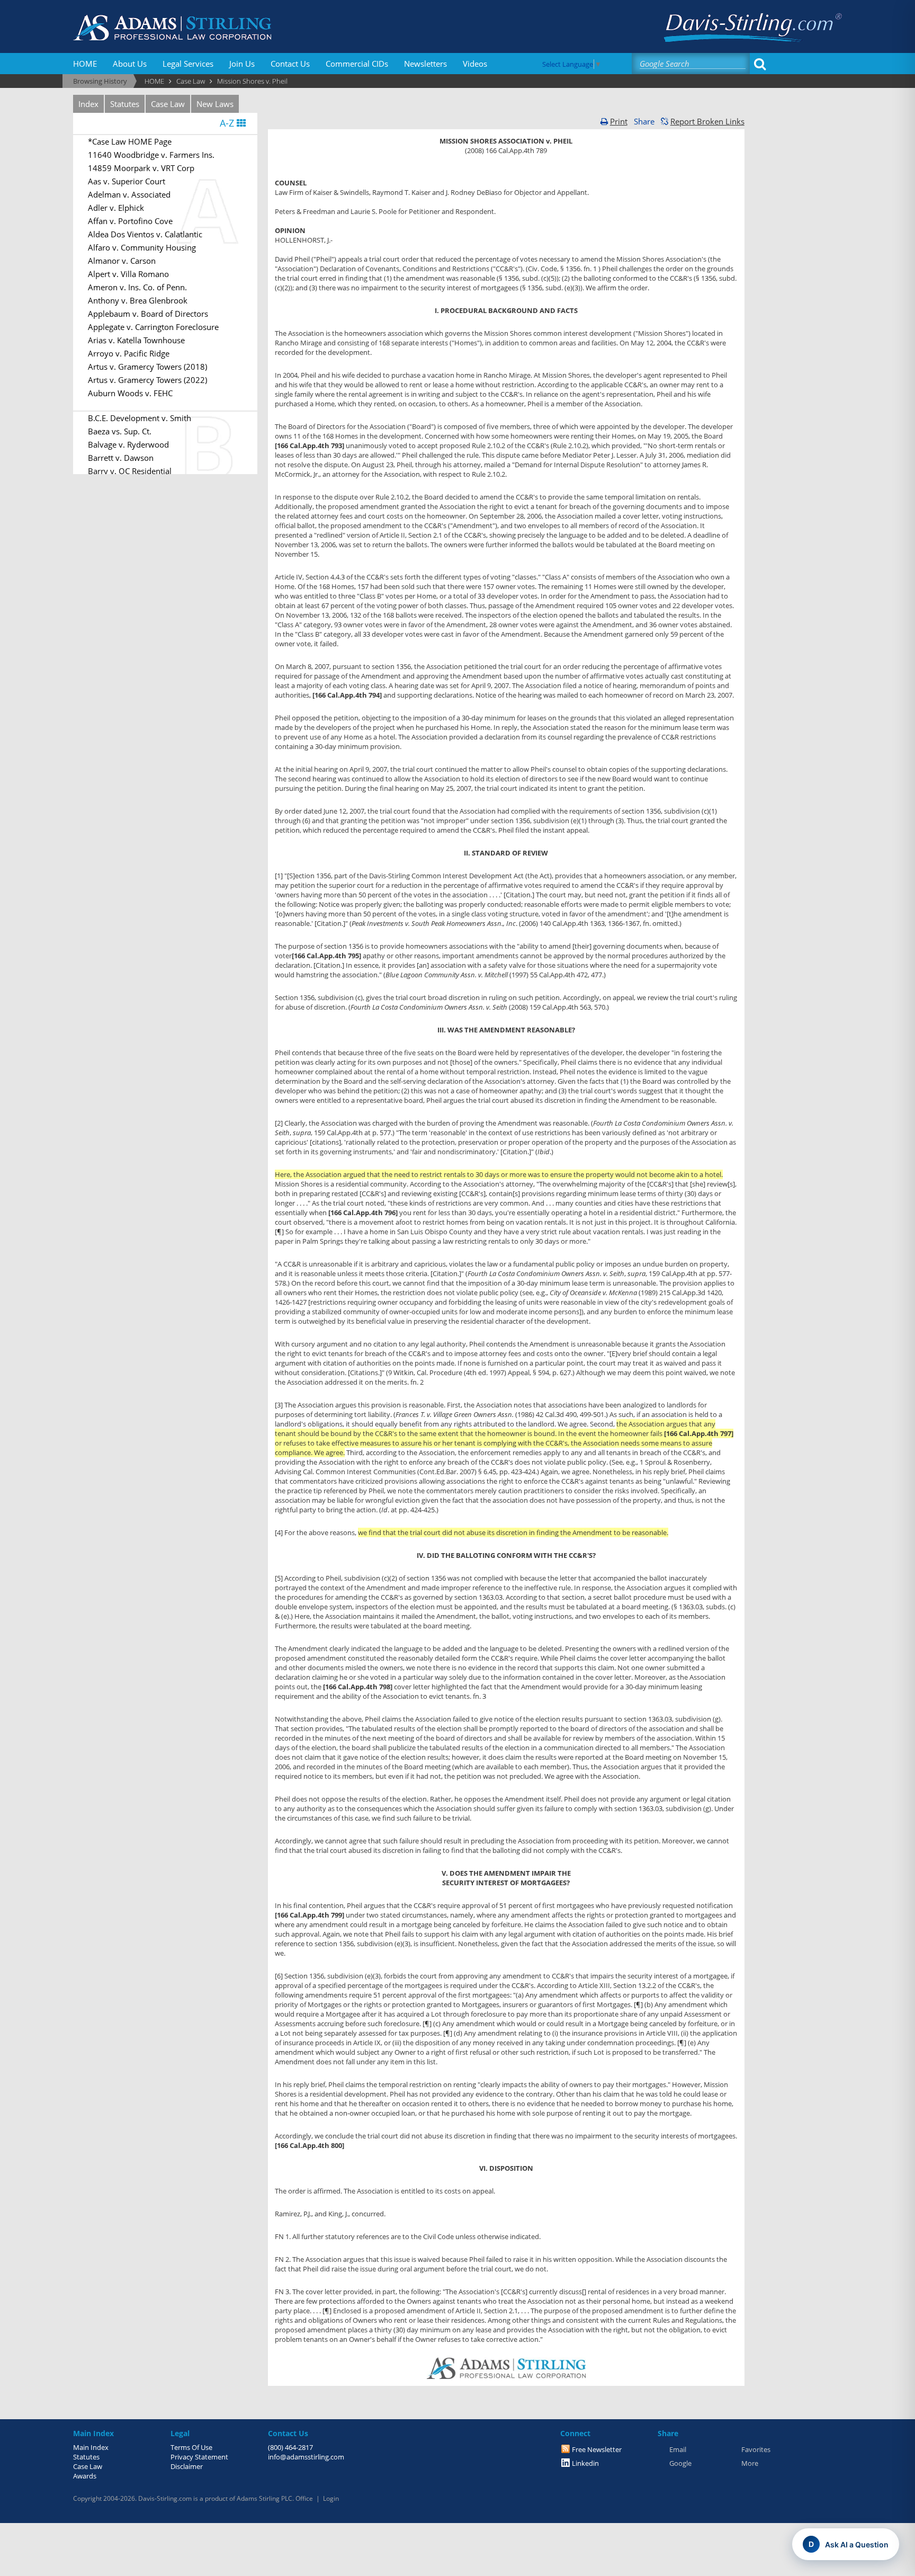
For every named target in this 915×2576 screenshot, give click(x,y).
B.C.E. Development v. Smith (140, 418)
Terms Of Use (191, 2447)
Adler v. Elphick (116, 208)
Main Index (91, 2447)
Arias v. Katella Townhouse (136, 340)
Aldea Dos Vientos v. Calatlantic (145, 234)
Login (331, 2498)
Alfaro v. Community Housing (142, 247)
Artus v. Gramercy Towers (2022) (147, 380)
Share (644, 121)
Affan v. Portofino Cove (130, 221)
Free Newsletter (597, 2449)
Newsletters (425, 64)
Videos (475, 64)
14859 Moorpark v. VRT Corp (141, 168)
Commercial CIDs (357, 64)
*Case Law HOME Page (130, 141)
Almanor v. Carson (122, 261)
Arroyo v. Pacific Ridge (129, 353)
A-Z (228, 123)
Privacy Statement (199, 2457)
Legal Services (188, 64)
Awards (85, 2476)
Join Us (242, 64)
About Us (130, 64)
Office (304, 2498)
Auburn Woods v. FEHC (130, 393)
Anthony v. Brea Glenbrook (138, 300)
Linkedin (585, 2463)
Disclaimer (187, 2466)
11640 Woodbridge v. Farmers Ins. (151, 155)
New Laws (215, 104)
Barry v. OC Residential (130, 471)
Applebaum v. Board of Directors (148, 314)
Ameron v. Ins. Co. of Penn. (137, 287)
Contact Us (290, 64)
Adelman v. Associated (129, 194)
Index (88, 104)
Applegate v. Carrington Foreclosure (153, 327)
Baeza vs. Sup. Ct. (120, 431)
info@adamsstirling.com (306, 2457)
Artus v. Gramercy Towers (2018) (147, 367)
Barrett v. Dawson (121, 458)
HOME (85, 64)
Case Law (168, 104)
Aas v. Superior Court (127, 181)
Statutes (125, 104)
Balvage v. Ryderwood (128, 444)
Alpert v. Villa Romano (128, 274)
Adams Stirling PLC (264, 2498)
